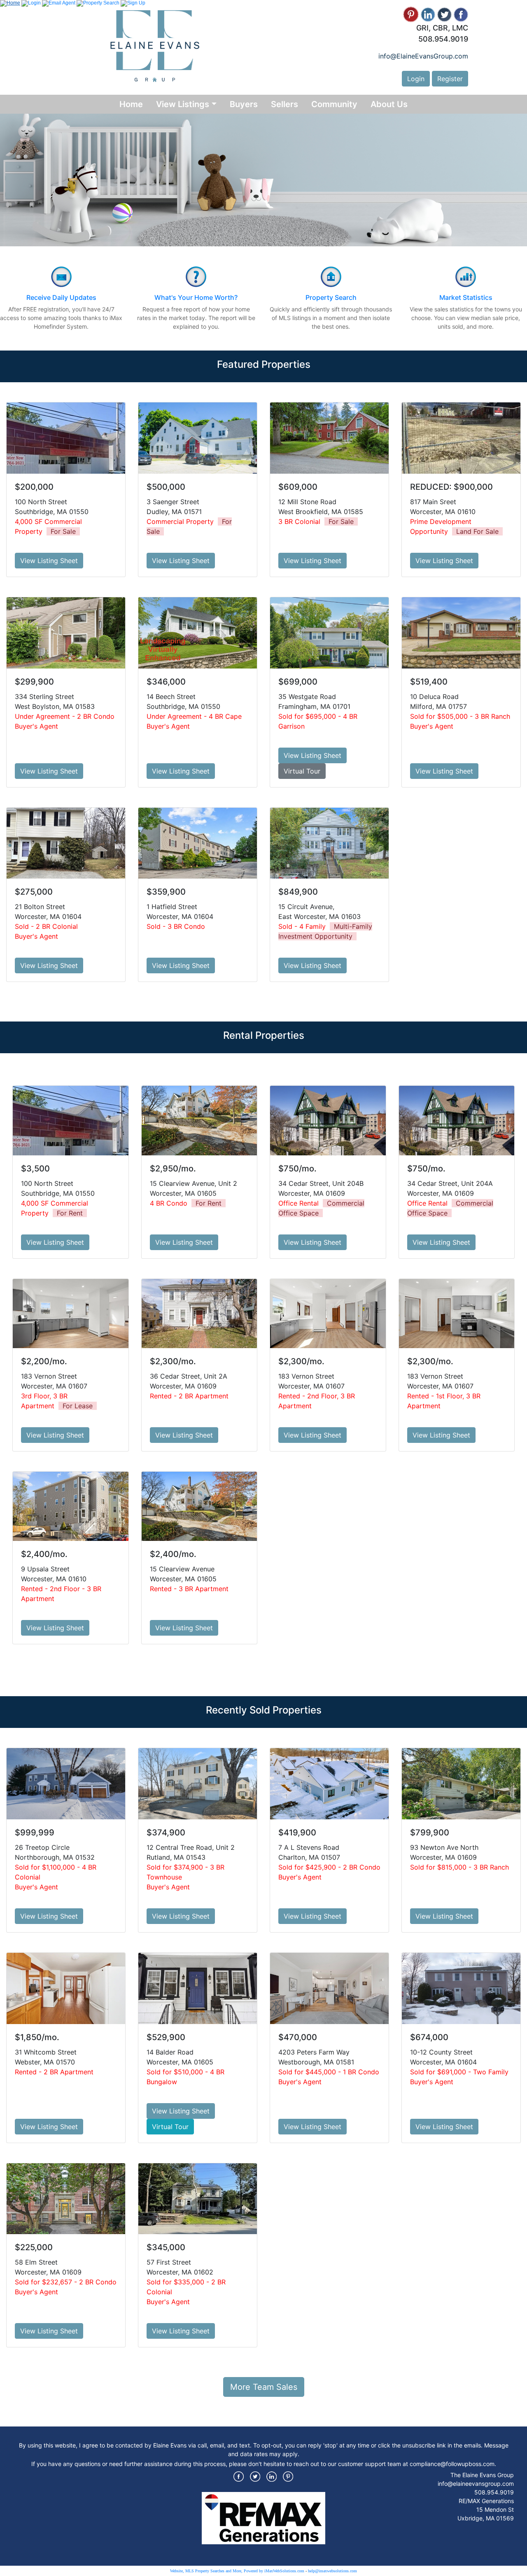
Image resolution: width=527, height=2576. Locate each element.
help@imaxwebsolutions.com (332, 2571)
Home (131, 104)
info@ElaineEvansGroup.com (423, 56)
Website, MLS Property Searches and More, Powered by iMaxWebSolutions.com (237, 2571)
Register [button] (450, 79)
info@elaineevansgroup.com (476, 2484)
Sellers (284, 104)
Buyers (244, 104)
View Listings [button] (183, 104)
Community (334, 104)
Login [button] (416, 79)
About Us (389, 104)
